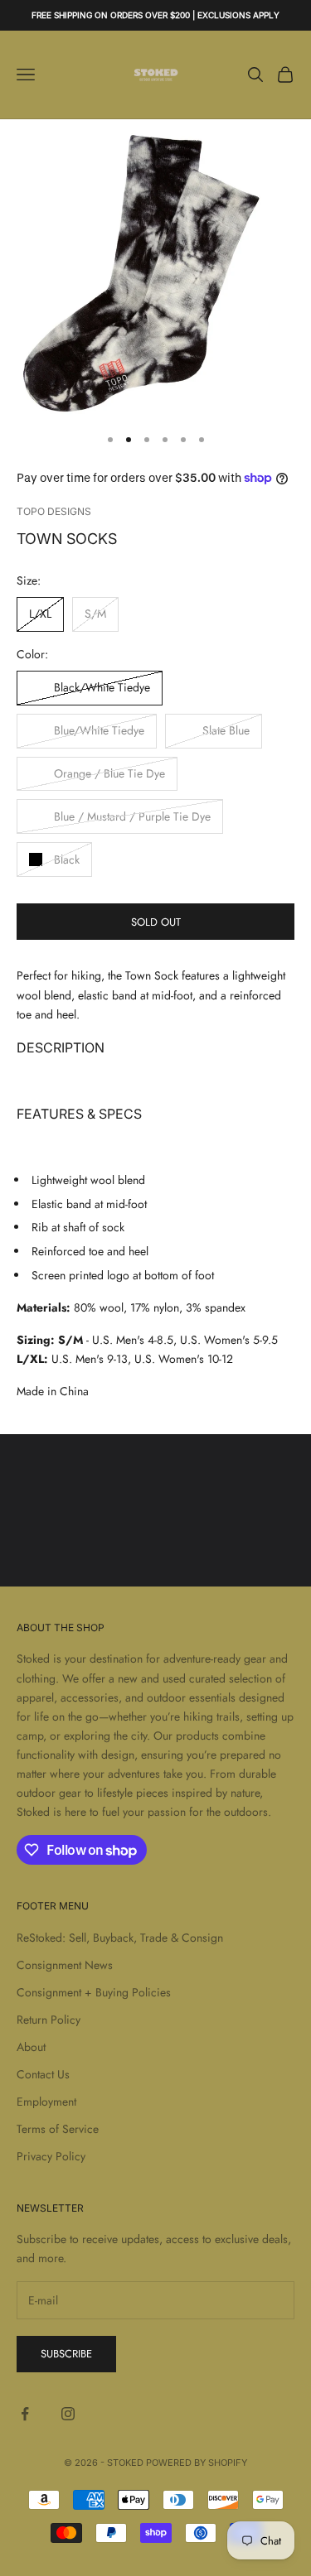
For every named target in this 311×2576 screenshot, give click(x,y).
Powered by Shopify (197, 2463)
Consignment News (65, 1965)
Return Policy (49, 2020)
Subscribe (66, 2354)
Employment (46, 2102)
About (31, 2047)
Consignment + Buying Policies (94, 1992)
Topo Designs (54, 511)
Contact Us (43, 2074)
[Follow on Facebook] (25, 2414)
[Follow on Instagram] (68, 2414)
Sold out (156, 922)
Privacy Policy (51, 2156)
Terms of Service (58, 2129)
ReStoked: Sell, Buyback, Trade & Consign (120, 1938)
